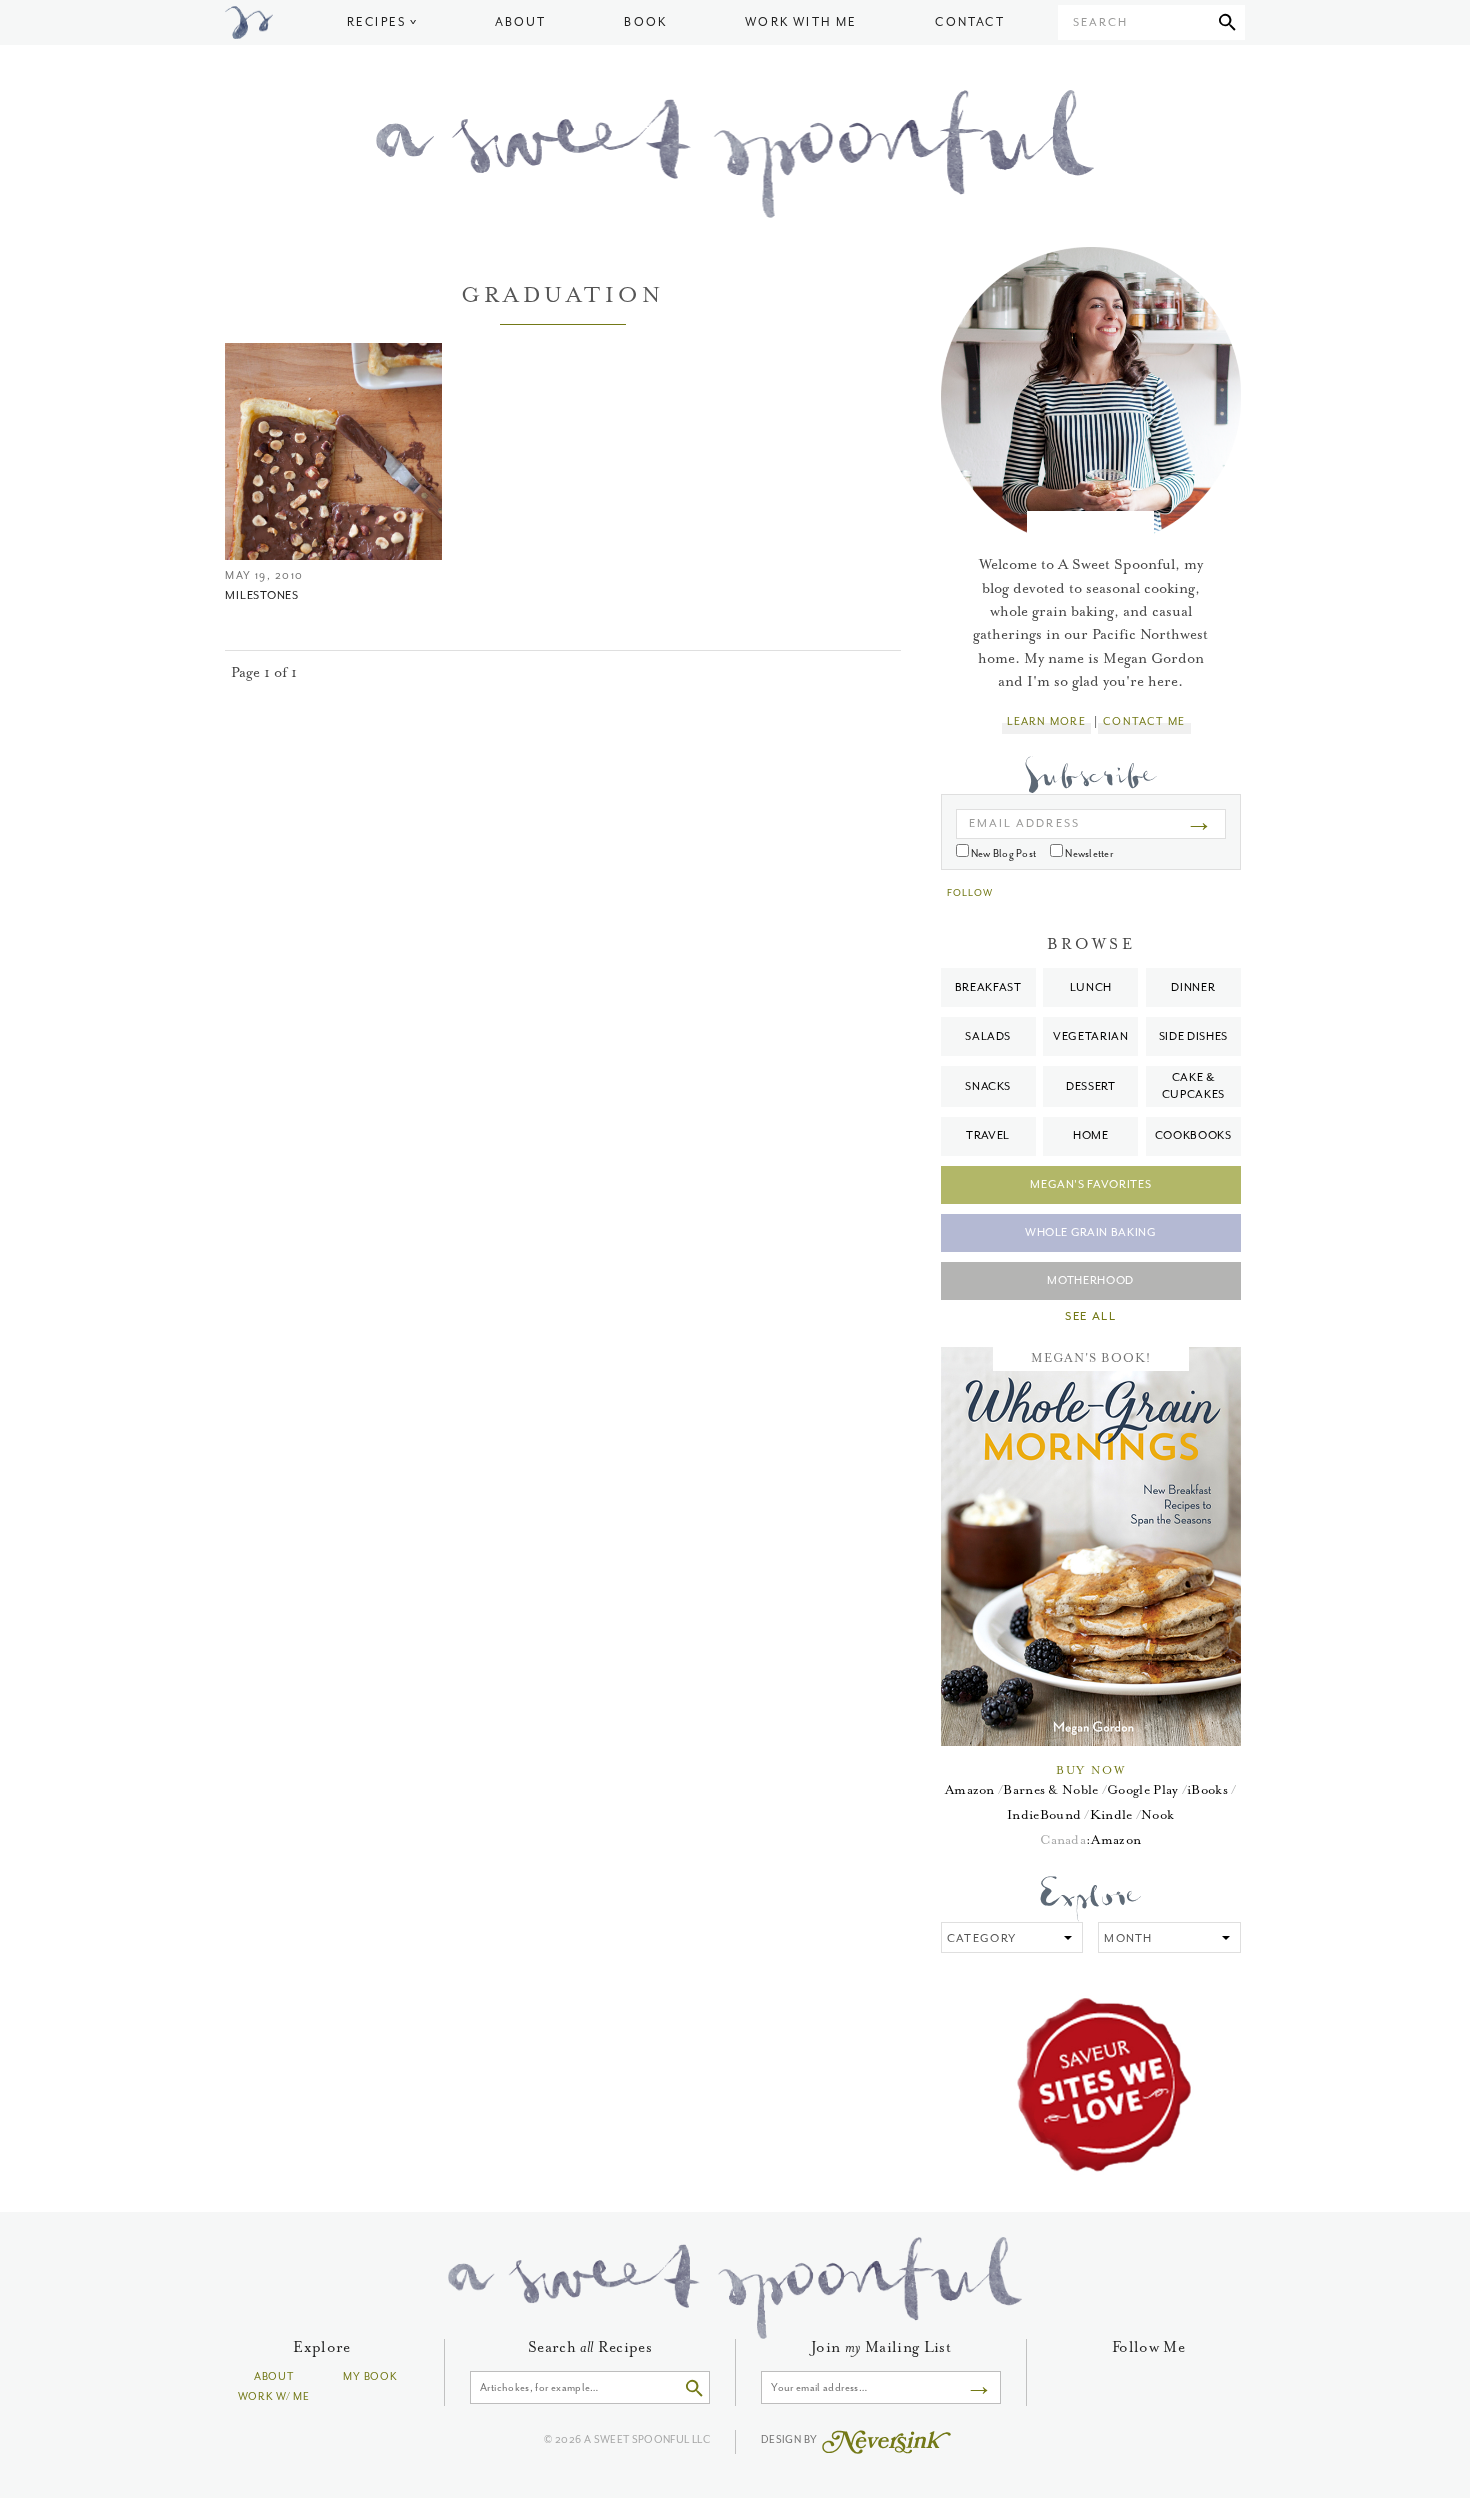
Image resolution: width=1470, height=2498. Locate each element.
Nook (1157, 1814)
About (521, 22)
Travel (988, 1135)
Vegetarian (1091, 1036)
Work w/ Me (274, 2396)
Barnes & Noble (1050, 1789)
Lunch (1091, 987)
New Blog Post (1002, 853)
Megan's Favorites (1090, 1184)
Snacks (988, 1086)
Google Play (1142, 1789)
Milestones (262, 595)
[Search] (1227, 22)
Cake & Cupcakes (1193, 1085)
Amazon (970, 1789)
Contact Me (1144, 721)
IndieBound (1044, 1814)
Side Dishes (1193, 1036)
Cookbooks (1193, 1135)
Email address (1024, 823)
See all (1090, 1317)
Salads (988, 1036)
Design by (790, 2439)
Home (1091, 1135)
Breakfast (988, 987)
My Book (370, 2376)
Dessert (1091, 1086)
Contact (969, 22)
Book (645, 22)
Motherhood (1090, 1280)
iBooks (1207, 1789)
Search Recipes (590, 2347)
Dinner (1193, 987)
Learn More (1046, 721)
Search (1100, 22)
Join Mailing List (881, 2347)
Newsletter (1088, 853)
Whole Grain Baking (1091, 1232)
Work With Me (801, 22)
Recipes (376, 22)
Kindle (1111, 1814)
